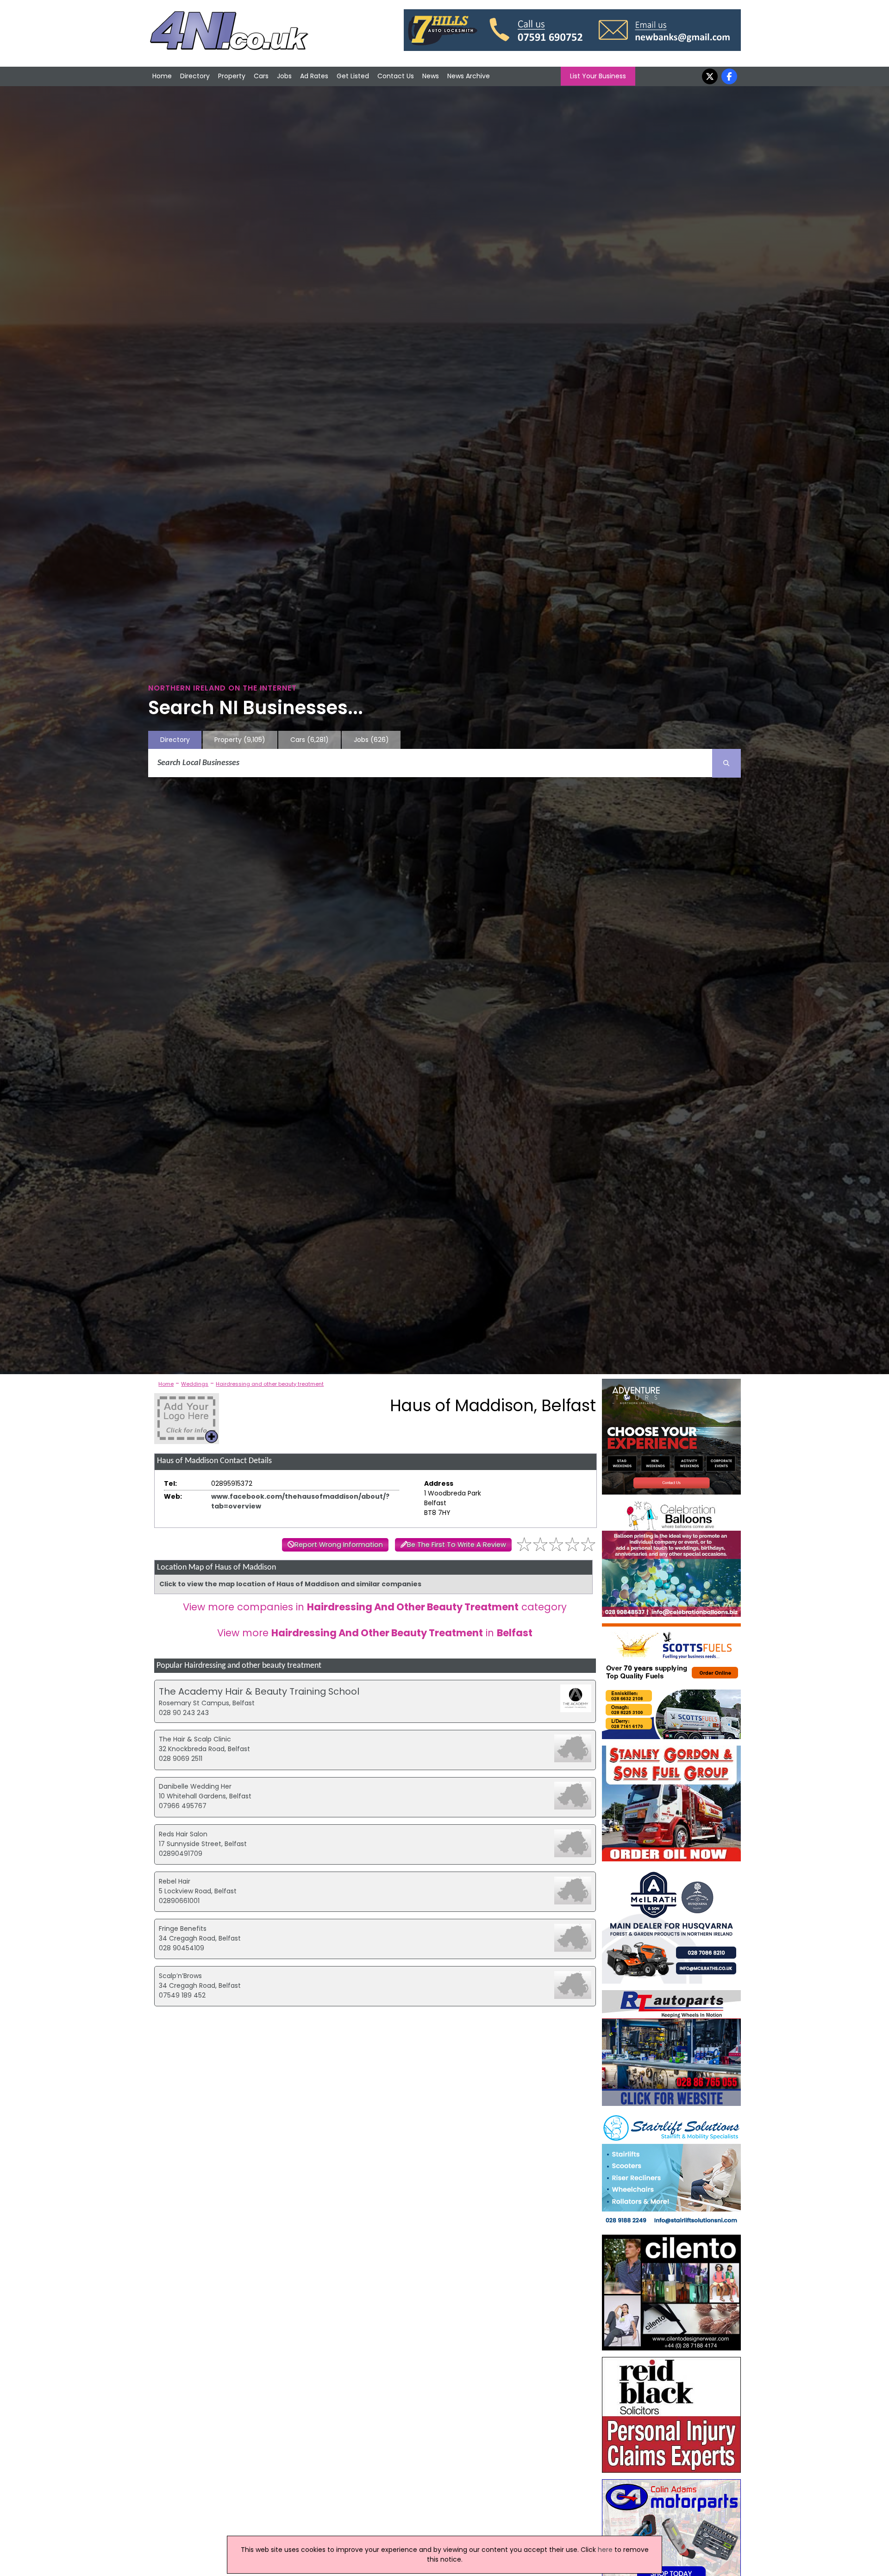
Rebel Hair (175, 1881)
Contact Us (396, 76)
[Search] (726, 763)
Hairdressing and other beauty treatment (270, 1384)
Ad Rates (314, 76)
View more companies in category (375, 1607)
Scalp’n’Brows (180, 1976)
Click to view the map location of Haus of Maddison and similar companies (290, 1584)
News (431, 76)
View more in (375, 1633)
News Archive (469, 76)
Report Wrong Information (339, 1545)
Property (232, 76)
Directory (195, 76)
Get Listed (353, 76)
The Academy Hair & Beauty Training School (259, 1691)
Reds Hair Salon (183, 1834)
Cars (261, 76)
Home (162, 76)
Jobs (284, 76)
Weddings (195, 1384)
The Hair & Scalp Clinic (195, 1739)
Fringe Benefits (183, 1929)
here (605, 2550)
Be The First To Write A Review (457, 1545)
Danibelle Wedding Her (195, 1786)
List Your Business (598, 76)
